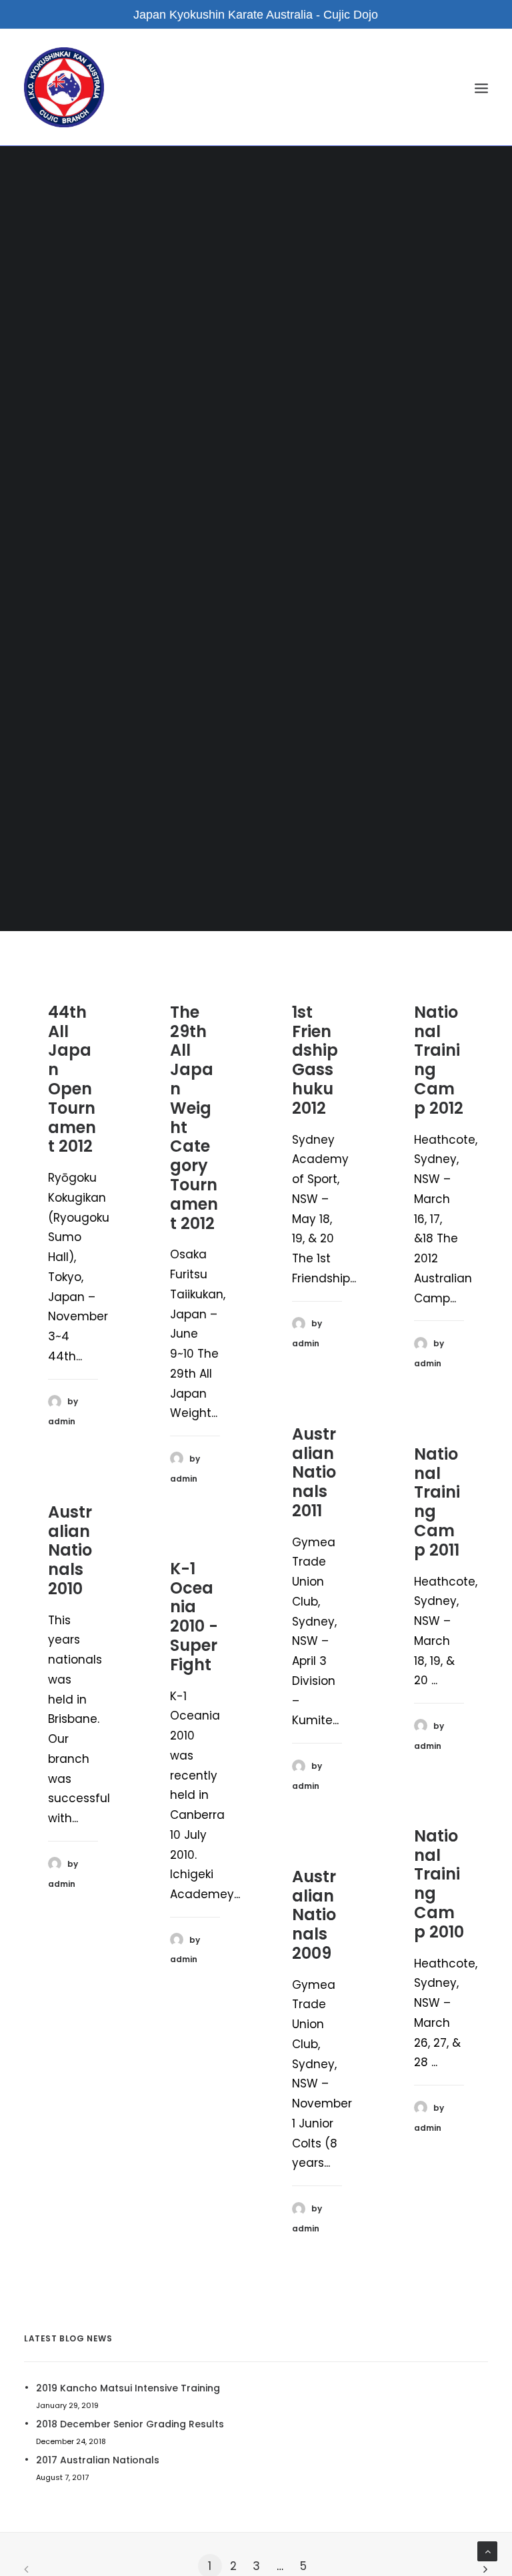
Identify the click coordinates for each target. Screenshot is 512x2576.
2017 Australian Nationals (98, 2460)
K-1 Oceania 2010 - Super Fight (194, 1617)
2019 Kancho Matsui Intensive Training (128, 2388)
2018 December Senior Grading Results (130, 2424)
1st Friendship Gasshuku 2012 (315, 1060)
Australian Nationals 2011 (314, 1472)
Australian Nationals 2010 (70, 1550)
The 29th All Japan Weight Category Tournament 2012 (194, 1118)
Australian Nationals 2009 (314, 1915)
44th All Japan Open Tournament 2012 (72, 1079)
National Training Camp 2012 (439, 1060)
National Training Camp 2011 (437, 1502)
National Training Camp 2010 (439, 1884)
